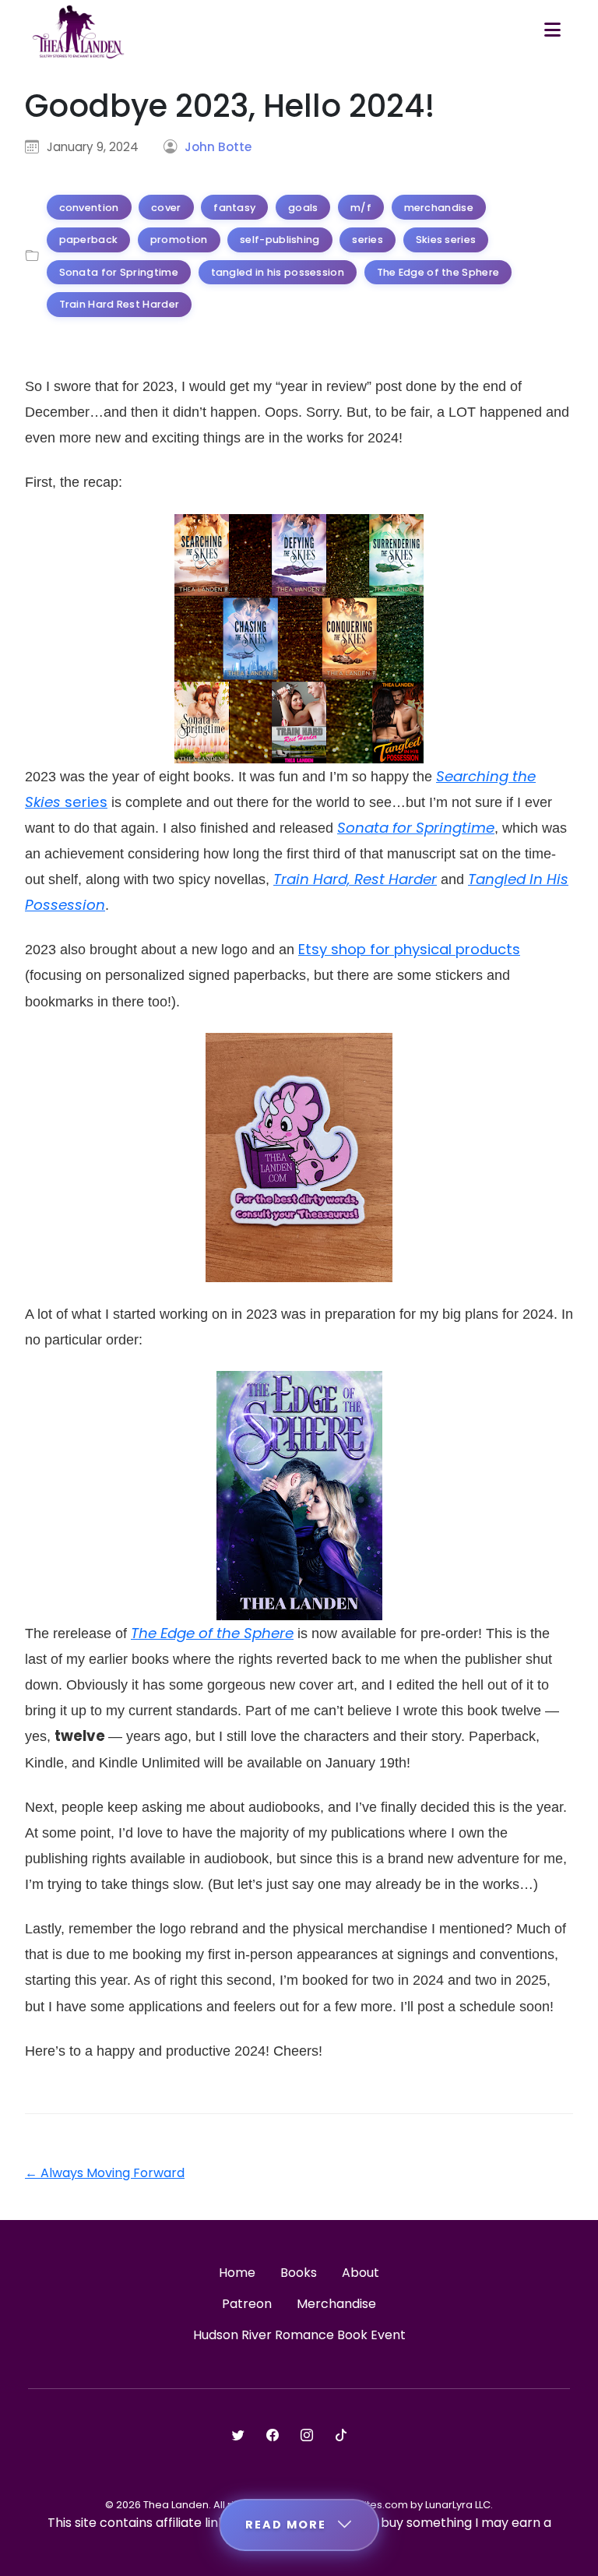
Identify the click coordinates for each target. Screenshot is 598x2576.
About (361, 2273)
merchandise (439, 208)
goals (303, 208)
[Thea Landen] (78, 31)
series (368, 240)
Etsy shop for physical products (409, 949)
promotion (179, 240)
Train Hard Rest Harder (120, 304)
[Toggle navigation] (552, 31)
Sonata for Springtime (119, 272)
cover (166, 208)
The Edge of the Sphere (438, 272)
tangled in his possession (278, 272)
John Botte (218, 147)
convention (89, 208)
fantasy (234, 208)
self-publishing (280, 240)
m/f (361, 208)
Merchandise (336, 2304)
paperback (89, 240)
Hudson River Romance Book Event (299, 2335)
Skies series (446, 240)
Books (299, 2273)
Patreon (247, 2304)
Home (237, 2273)
